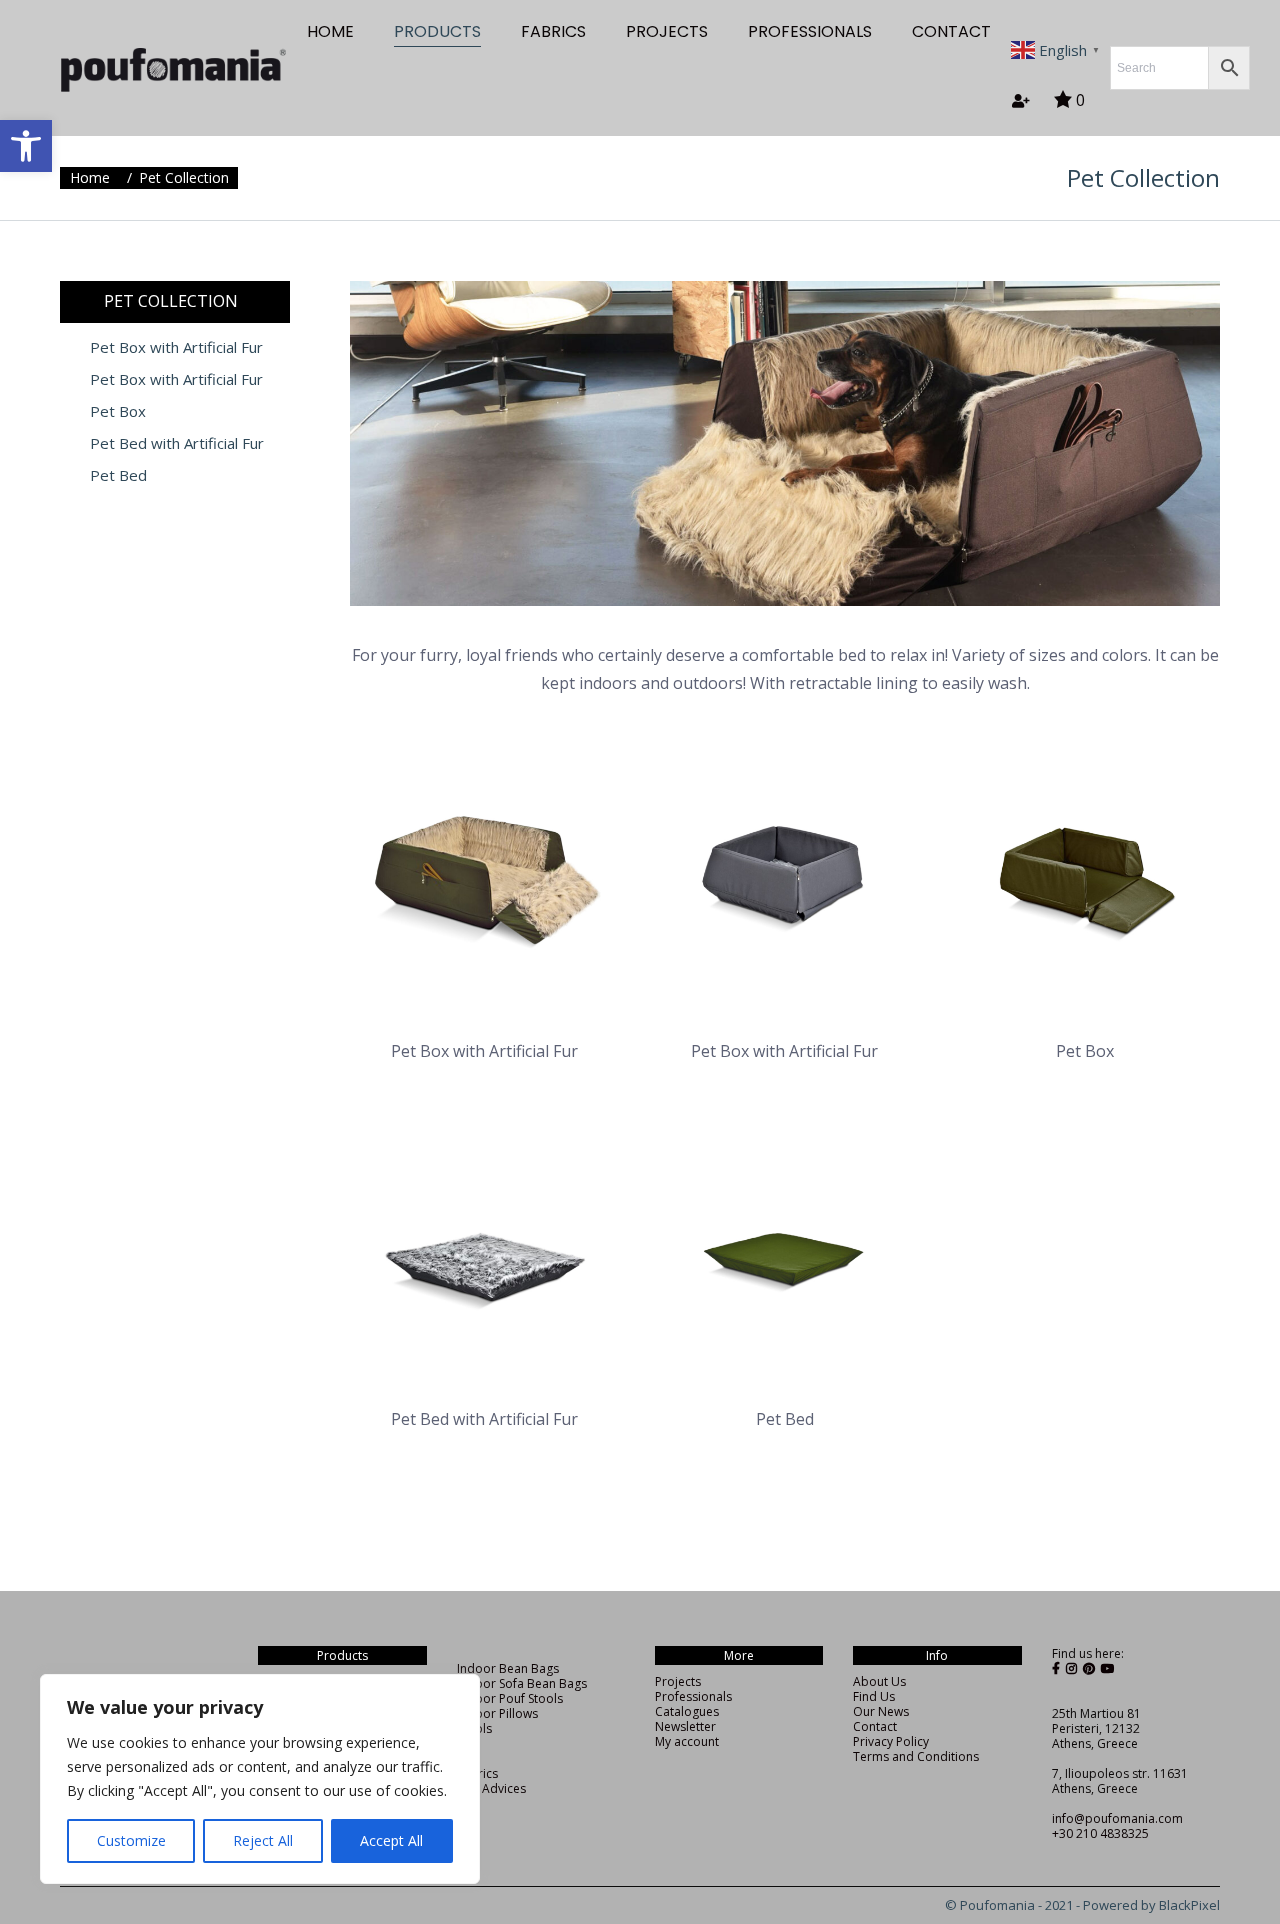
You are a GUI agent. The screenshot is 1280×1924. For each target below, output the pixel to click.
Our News (881, 1711)
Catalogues (687, 1711)
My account (687, 1741)
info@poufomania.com (1117, 1818)
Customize (131, 1840)
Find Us (874, 1696)
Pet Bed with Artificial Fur (177, 443)
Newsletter (685, 1726)
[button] (26, 146)
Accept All (391, 1840)
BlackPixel (1189, 1905)
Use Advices (491, 1788)
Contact (875, 1726)
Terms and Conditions (916, 1756)
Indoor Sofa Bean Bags (522, 1683)
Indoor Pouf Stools (510, 1698)
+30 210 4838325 (1100, 1833)
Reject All (263, 1840)
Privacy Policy (891, 1741)
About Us (879, 1681)
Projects (678, 1681)
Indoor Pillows (497, 1713)
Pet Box (118, 411)
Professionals (693, 1696)
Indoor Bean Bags (508, 1668)
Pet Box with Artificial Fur (176, 347)
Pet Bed (118, 475)
